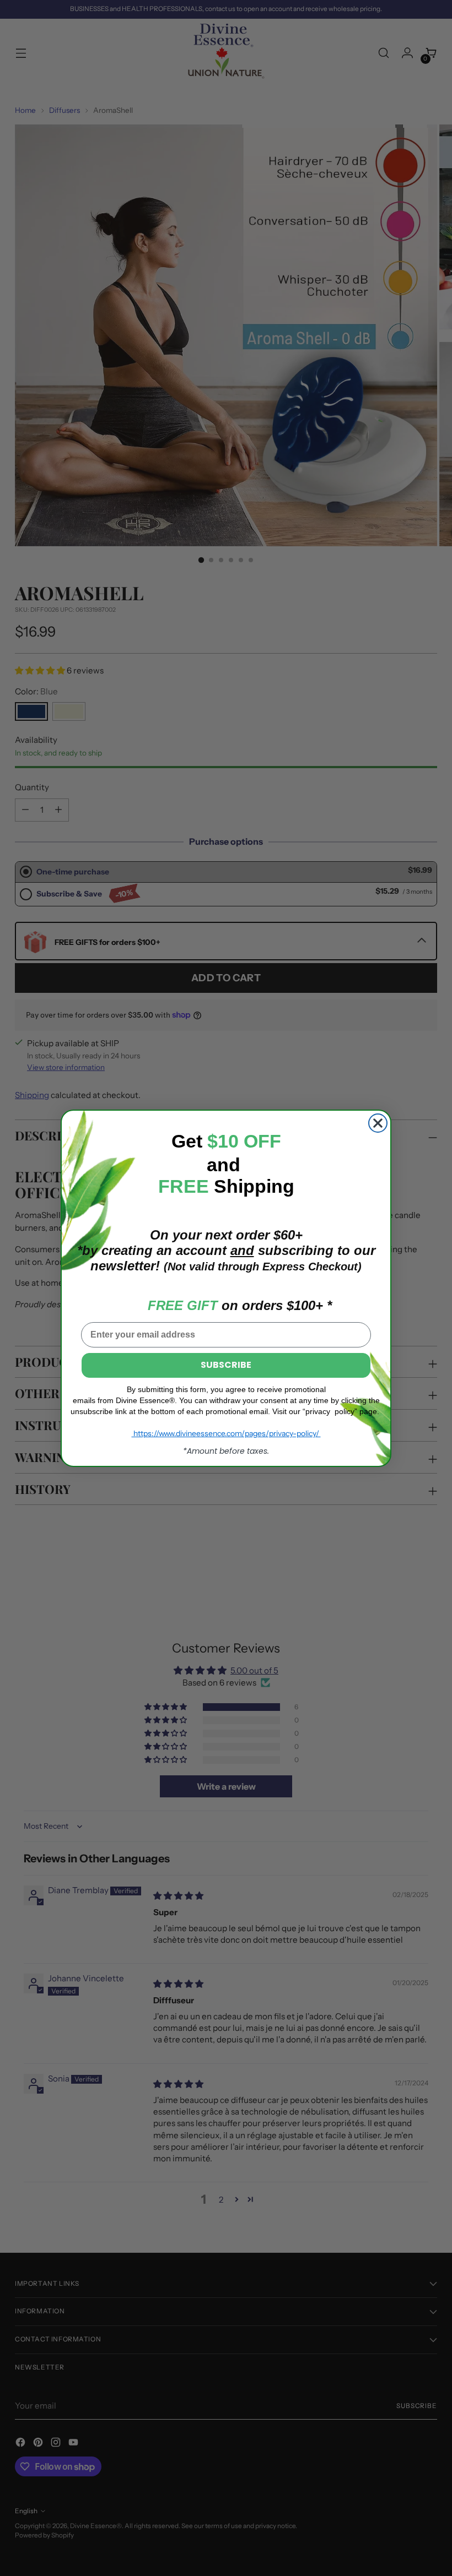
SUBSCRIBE (226, 1365)
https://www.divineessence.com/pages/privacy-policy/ (226, 1433)
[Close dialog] (378, 1123)
